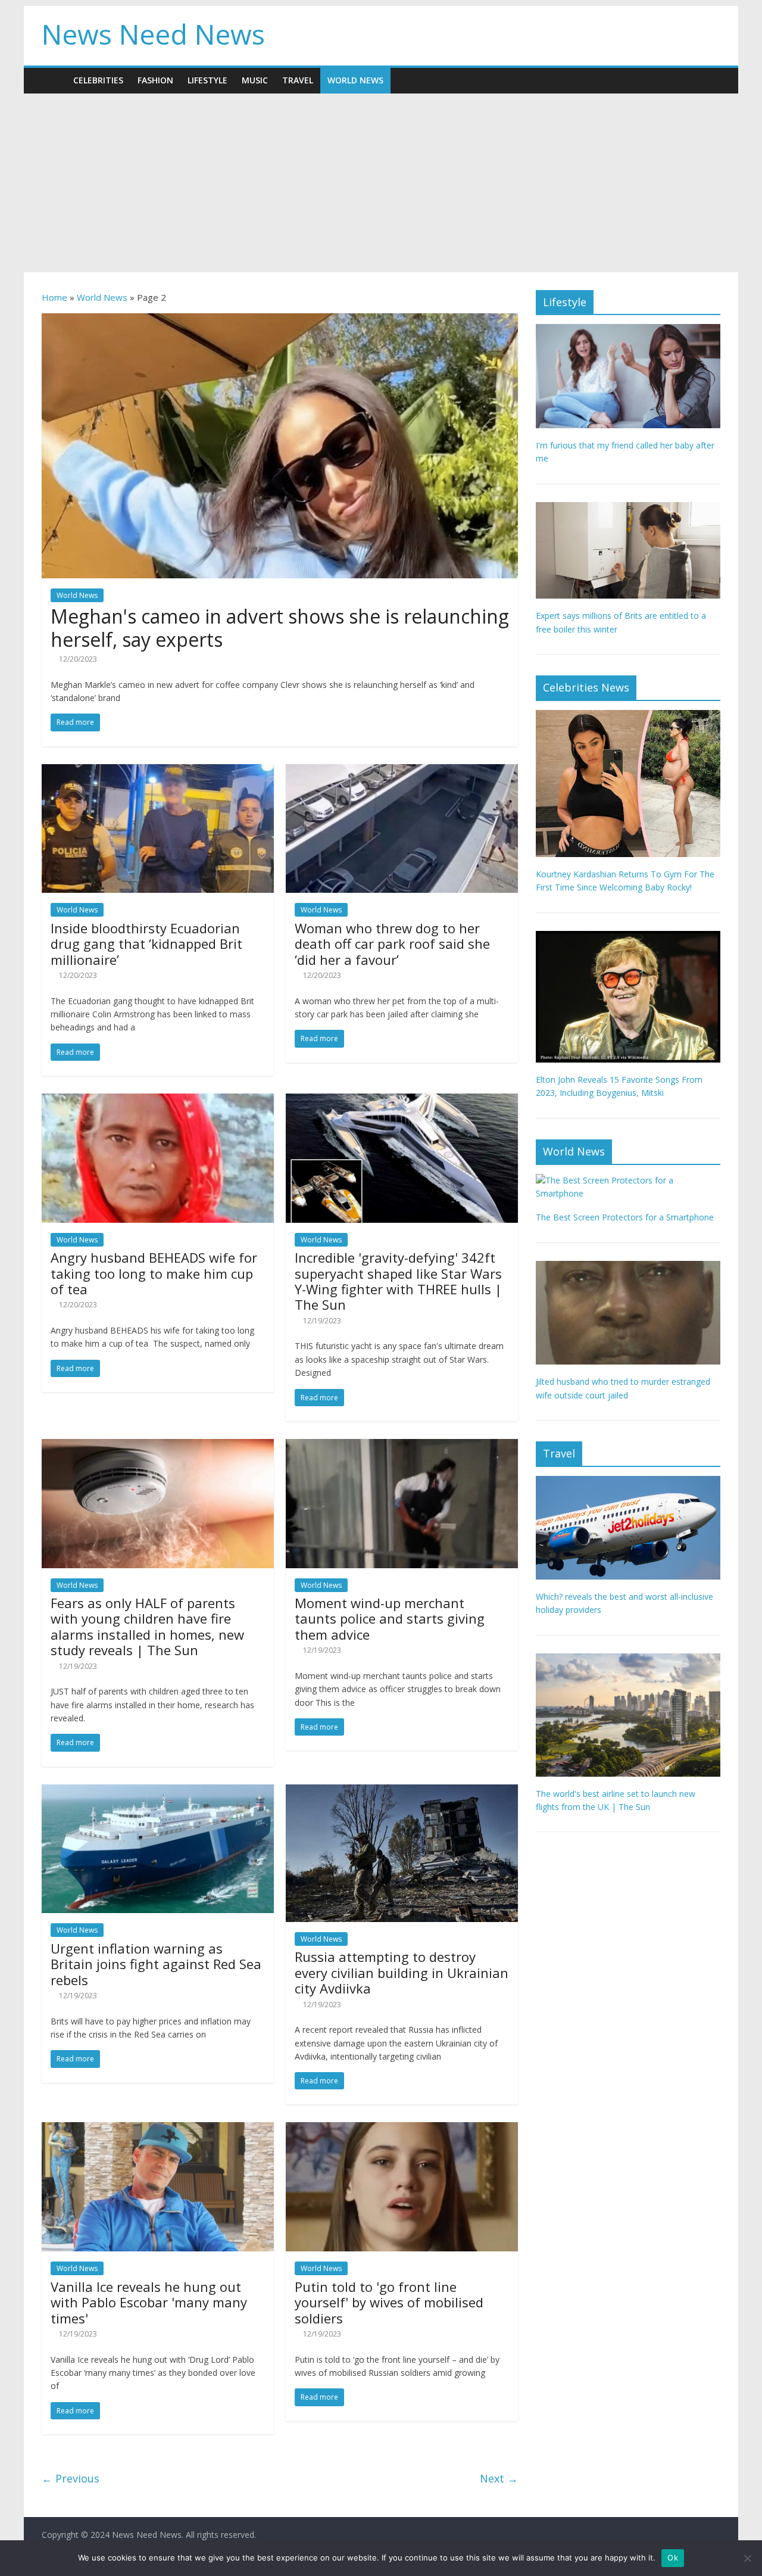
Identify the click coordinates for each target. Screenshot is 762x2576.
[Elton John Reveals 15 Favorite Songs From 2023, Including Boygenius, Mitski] (628, 937)
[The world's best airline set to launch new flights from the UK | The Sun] (628, 1660)
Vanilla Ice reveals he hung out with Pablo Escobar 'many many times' (149, 2302)
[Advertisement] (381, 183)
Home (54, 297)
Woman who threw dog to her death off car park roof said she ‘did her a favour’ (392, 944)
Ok (673, 2558)
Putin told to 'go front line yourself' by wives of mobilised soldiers (389, 2302)
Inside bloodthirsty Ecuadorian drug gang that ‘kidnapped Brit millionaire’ (146, 944)
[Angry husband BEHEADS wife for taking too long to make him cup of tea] (158, 1101)
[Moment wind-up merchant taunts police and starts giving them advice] (402, 1446)
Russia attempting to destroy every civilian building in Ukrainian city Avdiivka (402, 1972)
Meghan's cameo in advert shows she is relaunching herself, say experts (280, 627)
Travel (298, 80)
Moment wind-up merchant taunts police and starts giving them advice (390, 1619)
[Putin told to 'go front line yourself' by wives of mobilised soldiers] (402, 2129)
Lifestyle (207, 80)
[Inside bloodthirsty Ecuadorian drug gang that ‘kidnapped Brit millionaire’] (158, 771)
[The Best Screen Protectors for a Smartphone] (628, 1180)
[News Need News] (54, 80)
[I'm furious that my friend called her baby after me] (628, 330)
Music (255, 80)
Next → (499, 2478)
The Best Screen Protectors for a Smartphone (625, 1217)
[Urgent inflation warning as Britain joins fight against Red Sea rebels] (158, 1792)
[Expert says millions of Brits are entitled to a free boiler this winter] (628, 508)
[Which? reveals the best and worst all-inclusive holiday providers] (628, 1482)
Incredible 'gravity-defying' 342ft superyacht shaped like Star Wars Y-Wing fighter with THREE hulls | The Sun (398, 1281)
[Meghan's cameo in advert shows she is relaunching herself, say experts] (280, 320)
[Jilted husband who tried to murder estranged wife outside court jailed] (628, 1267)
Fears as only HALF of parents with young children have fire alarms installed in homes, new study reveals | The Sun (147, 1626)
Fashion (155, 80)
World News (355, 80)
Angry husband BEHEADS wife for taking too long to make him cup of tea (154, 1273)
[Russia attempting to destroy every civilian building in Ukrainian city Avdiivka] (402, 1792)
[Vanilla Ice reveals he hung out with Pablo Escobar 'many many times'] (158, 2129)
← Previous (71, 2478)
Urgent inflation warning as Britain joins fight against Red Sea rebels (156, 1964)
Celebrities (98, 80)
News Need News (153, 34)
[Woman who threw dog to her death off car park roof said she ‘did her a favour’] (402, 771)
